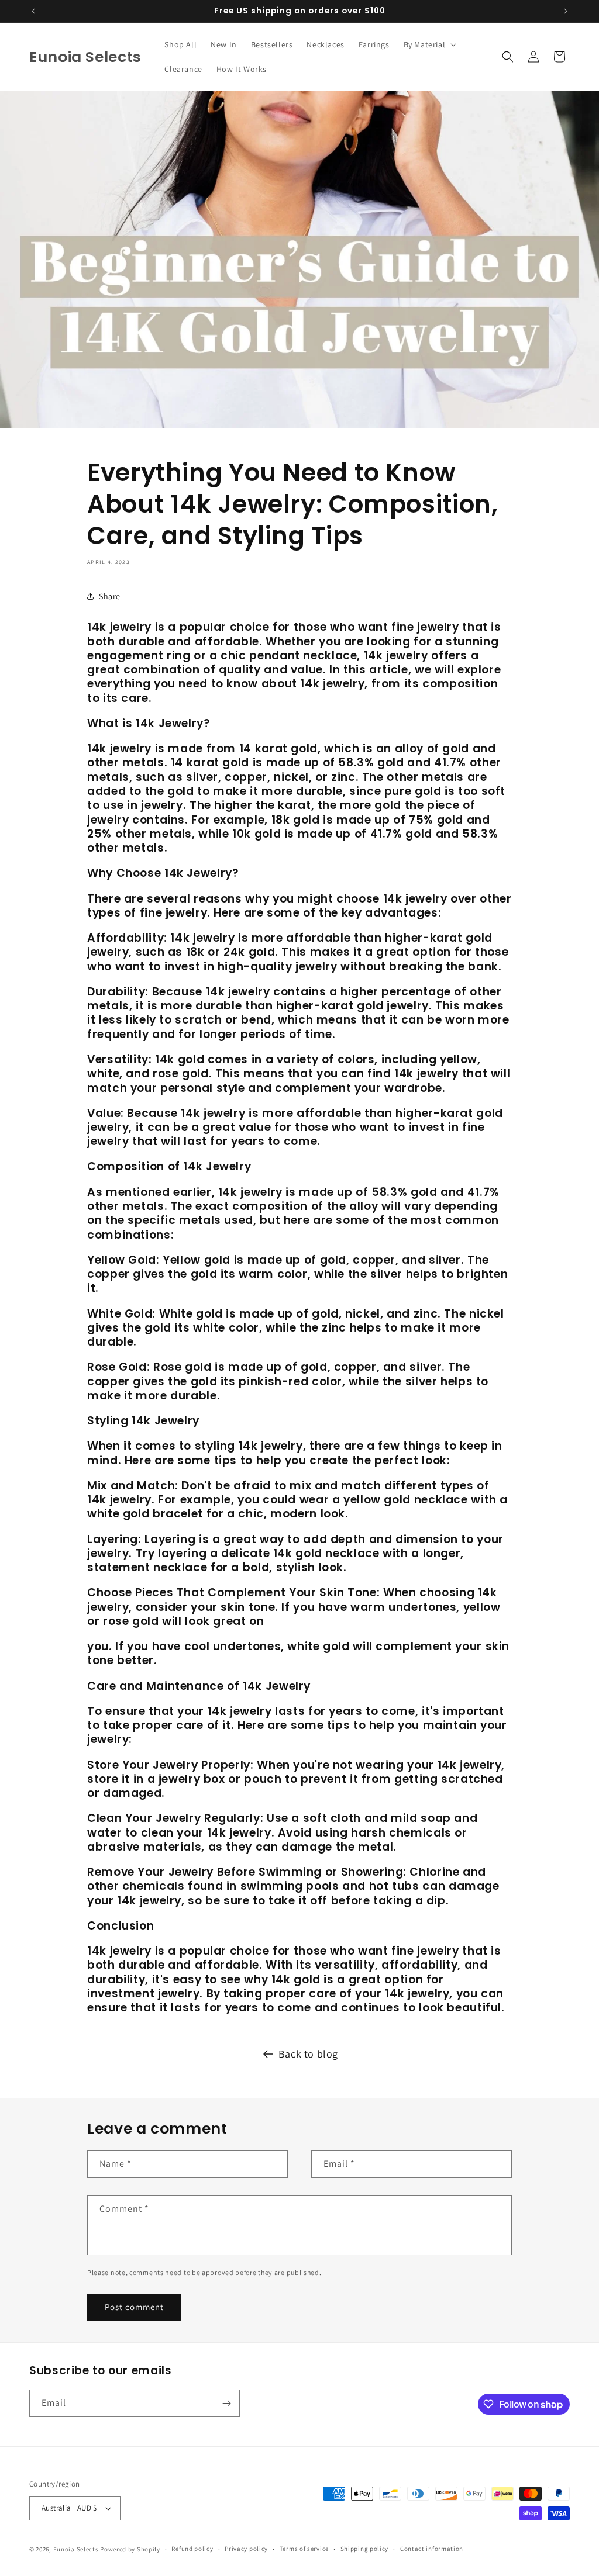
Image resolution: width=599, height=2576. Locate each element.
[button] (429, 44)
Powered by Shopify (130, 2549)
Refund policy (192, 2549)
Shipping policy (365, 2549)
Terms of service (304, 2549)
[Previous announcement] (33, 11)
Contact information (432, 2549)
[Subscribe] (226, 2403)
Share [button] (110, 596)
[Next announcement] (566, 11)
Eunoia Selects (76, 2549)
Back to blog (308, 2054)
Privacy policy (246, 2549)
